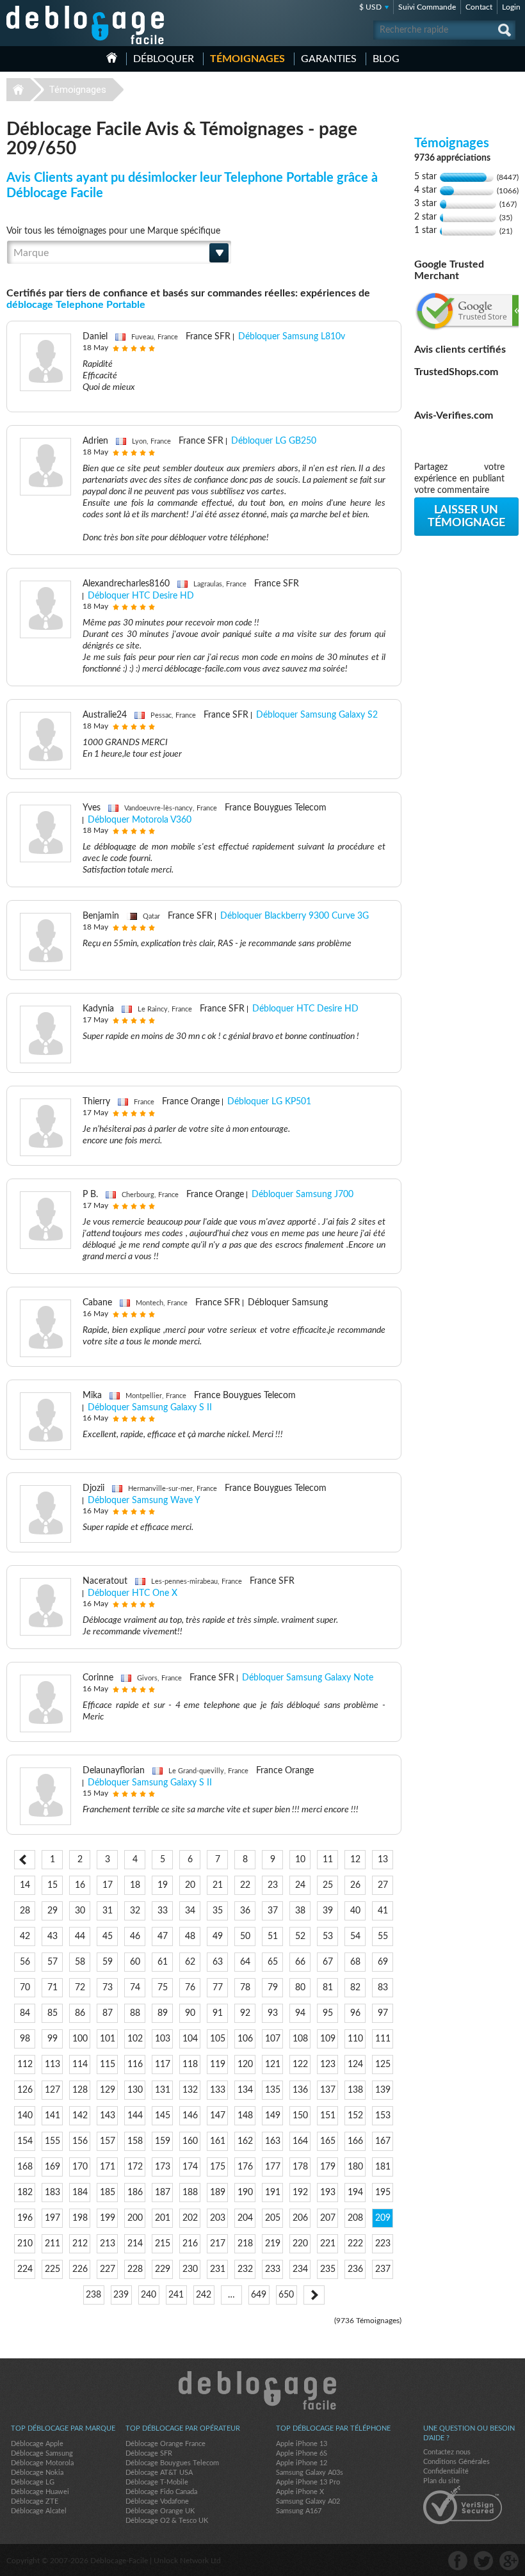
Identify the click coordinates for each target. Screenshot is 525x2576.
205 (273, 2218)
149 (273, 2116)
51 (273, 1936)
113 (52, 2065)
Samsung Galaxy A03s (310, 2473)
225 (52, 2269)
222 (355, 2244)
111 (383, 2039)
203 (218, 2218)
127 (52, 2090)
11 (328, 1860)
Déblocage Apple (37, 2444)
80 (300, 1988)
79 (273, 1988)
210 (25, 2244)
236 (355, 2269)
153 (383, 2116)
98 (25, 2039)
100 (80, 2039)
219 (273, 2244)
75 (163, 1988)
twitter (483, 2561)
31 (108, 1911)
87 (108, 2013)
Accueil (112, 58)
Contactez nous (447, 2452)
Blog (386, 59)
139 (383, 2090)
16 (80, 1885)
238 (93, 2295)
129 (108, 2090)
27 (383, 1885)
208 (355, 2218)
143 (108, 2116)
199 (108, 2218)
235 (328, 2269)
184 (80, 2193)
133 (218, 2090)
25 (328, 1885)
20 (190, 1885)
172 (135, 2167)
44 (80, 1936)
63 (218, 1962)
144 (135, 2116)
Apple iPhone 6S (302, 2453)
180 (355, 2167)
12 (355, 1860)
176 (245, 2167)
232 (245, 2269)
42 (25, 1936)
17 (108, 1885)
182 (25, 2193)
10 (300, 1860)
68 (355, 1962)
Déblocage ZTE (35, 2501)
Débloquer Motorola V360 (140, 820)
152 (355, 2116)
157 (108, 2141)
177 (273, 2167)
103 (163, 2039)
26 (355, 1885)
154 (25, 2141)
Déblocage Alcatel (39, 2511)
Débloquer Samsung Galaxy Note (308, 1678)
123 (328, 2065)
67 (328, 1962)
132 (190, 2090)
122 (300, 2065)
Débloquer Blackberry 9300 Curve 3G (295, 916)
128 (80, 2090)
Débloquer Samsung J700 (303, 1195)
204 (245, 2218)
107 (273, 2039)
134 (245, 2090)
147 (218, 2116)
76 (190, 1988)
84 (25, 2013)
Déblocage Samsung (42, 2453)
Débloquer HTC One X (133, 1593)
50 (245, 1936)
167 (383, 2141)
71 (52, 1988)
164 (300, 2141)
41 (383, 1911)
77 (218, 1988)
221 (328, 2244)
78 (245, 1988)
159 (163, 2141)
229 (163, 2269)
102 (135, 2039)
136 (300, 2090)
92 (245, 2013)
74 (135, 1988)
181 (383, 2167)
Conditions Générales (456, 2462)
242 (204, 2295)
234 (300, 2269)
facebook (458, 2561)
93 (273, 2013)
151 (328, 2116)
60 (135, 1962)
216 (190, 2244)
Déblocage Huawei (40, 2492)
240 (149, 2295)
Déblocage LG (33, 2482)
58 (80, 1962)
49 (218, 1936)
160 (190, 2141)
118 (190, 2065)
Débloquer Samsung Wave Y (144, 1501)
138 (355, 2090)
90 (190, 2013)
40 (355, 1911)
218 (245, 2244)
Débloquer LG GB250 (274, 441)
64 (245, 1962)
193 (328, 2193)
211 (52, 2244)
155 (52, 2141)
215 (163, 2244)
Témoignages (247, 59)
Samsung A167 (299, 2511)
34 (190, 1911)
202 (190, 2218)
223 (383, 2244)
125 (383, 2065)
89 (163, 2013)
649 (259, 2295)
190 (245, 2193)
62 (190, 1962)
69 (383, 1962)
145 (163, 2116)
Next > (314, 2295)
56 (25, 1962)
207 (328, 2218)
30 (80, 1911)
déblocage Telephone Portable (76, 305)
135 (273, 2090)
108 (300, 2039)
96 (355, 2013)
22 (245, 1885)
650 (286, 2295)
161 (218, 2141)
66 (300, 1962)
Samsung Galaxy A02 (308, 2501)
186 (135, 2193)
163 (273, 2141)
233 (273, 2269)
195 (383, 2193)
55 (383, 1936)
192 (300, 2193)
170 (80, 2167)
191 (273, 2193)
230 (190, 2269)
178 (300, 2167)
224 (25, 2269)
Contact (479, 7)
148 (245, 2116)
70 (25, 1988)
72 (80, 1988)
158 (135, 2141)
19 (163, 1885)
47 (163, 1936)
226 (80, 2269)
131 (163, 2090)
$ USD (370, 7)
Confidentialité (446, 2471)
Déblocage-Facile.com (263, 2390)
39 (328, 1911)
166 (355, 2141)
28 (25, 1911)
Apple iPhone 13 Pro (308, 2482)
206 (300, 2218)
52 (300, 1936)
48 (190, 1936)
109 (328, 2039)
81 (328, 1988)
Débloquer (164, 59)
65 (273, 1962)
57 (52, 1962)
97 (383, 2013)
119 (218, 2065)
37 (273, 1911)
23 (273, 1885)
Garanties (329, 59)
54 (355, 1936)
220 (300, 2244)
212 (80, 2244)
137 (328, 2090)
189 (218, 2193)
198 (80, 2218)
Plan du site (441, 2481)
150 (300, 2116)
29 (52, 1911)
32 (135, 1911)
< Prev (25, 1860)
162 (245, 2141)
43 (52, 1936)
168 (25, 2167)
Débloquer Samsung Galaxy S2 (317, 715)
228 (135, 2269)
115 (108, 2065)
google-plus (509, 2561)
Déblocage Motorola (42, 2463)
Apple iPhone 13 (302, 2444)
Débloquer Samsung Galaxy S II (150, 1408)
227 (108, 2269)
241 (176, 2295)
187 (163, 2193)
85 (52, 2013)
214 (135, 2244)
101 (108, 2039)
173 (163, 2167)
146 (190, 2116)
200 (135, 2218)
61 (163, 1962)
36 (245, 1911)
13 (383, 1860)
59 (108, 1962)
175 (218, 2167)
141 (52, 2116)
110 (355, 2039)
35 (218, 1911)
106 (245, 2039)
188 (190, 2193)
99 (52, 2039)
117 (163, 2065)
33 (163, 1911)
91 (218, 2013)
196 (25, 2218)
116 (135, 2065)
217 (218, 2244)
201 (163, 2218)
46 (135, 1936)
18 (135, 1885)
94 (300, 2013)
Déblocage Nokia (37, 2473)
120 (245, 2065)
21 (218, 1885)
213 (108, 2244)
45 (108, 1936)
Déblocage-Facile (86, 25)
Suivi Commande (427, 7)
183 (52, 2193)
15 (52, 1885)
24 (300, 1885)
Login (511, 7)
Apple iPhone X (300, 2492)
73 (108, 1988)
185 (108, 2193)
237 (383, 2269)
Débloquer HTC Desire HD (141, 596)
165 (328, 2141)
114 (80, 2065)
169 (52, 2167)
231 (218, 2269)
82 (355, 1988)
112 (25, 2065)
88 (135, 2013)
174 (190, 2167)
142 (80, 2116)
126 (25, 2090)
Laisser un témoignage (466, 517)
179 (328, 2167)
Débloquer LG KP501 (269, 1102)
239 (121, 2295)
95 (328, 2013)
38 (300, 1911)
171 (108, 2167)
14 (25, 1885)
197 (52, 2218)
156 (80, 2141)
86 (80, 2013)
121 (273, 2065)
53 (328, 1936)
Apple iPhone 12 (302, 2463)
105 (218, 2039)
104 (190, 2039)
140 (25, 2116)
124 (355, 2065)
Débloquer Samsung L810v (292, 337)
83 (383, 1988)
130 (135, 2090)
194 (355, 2193)
